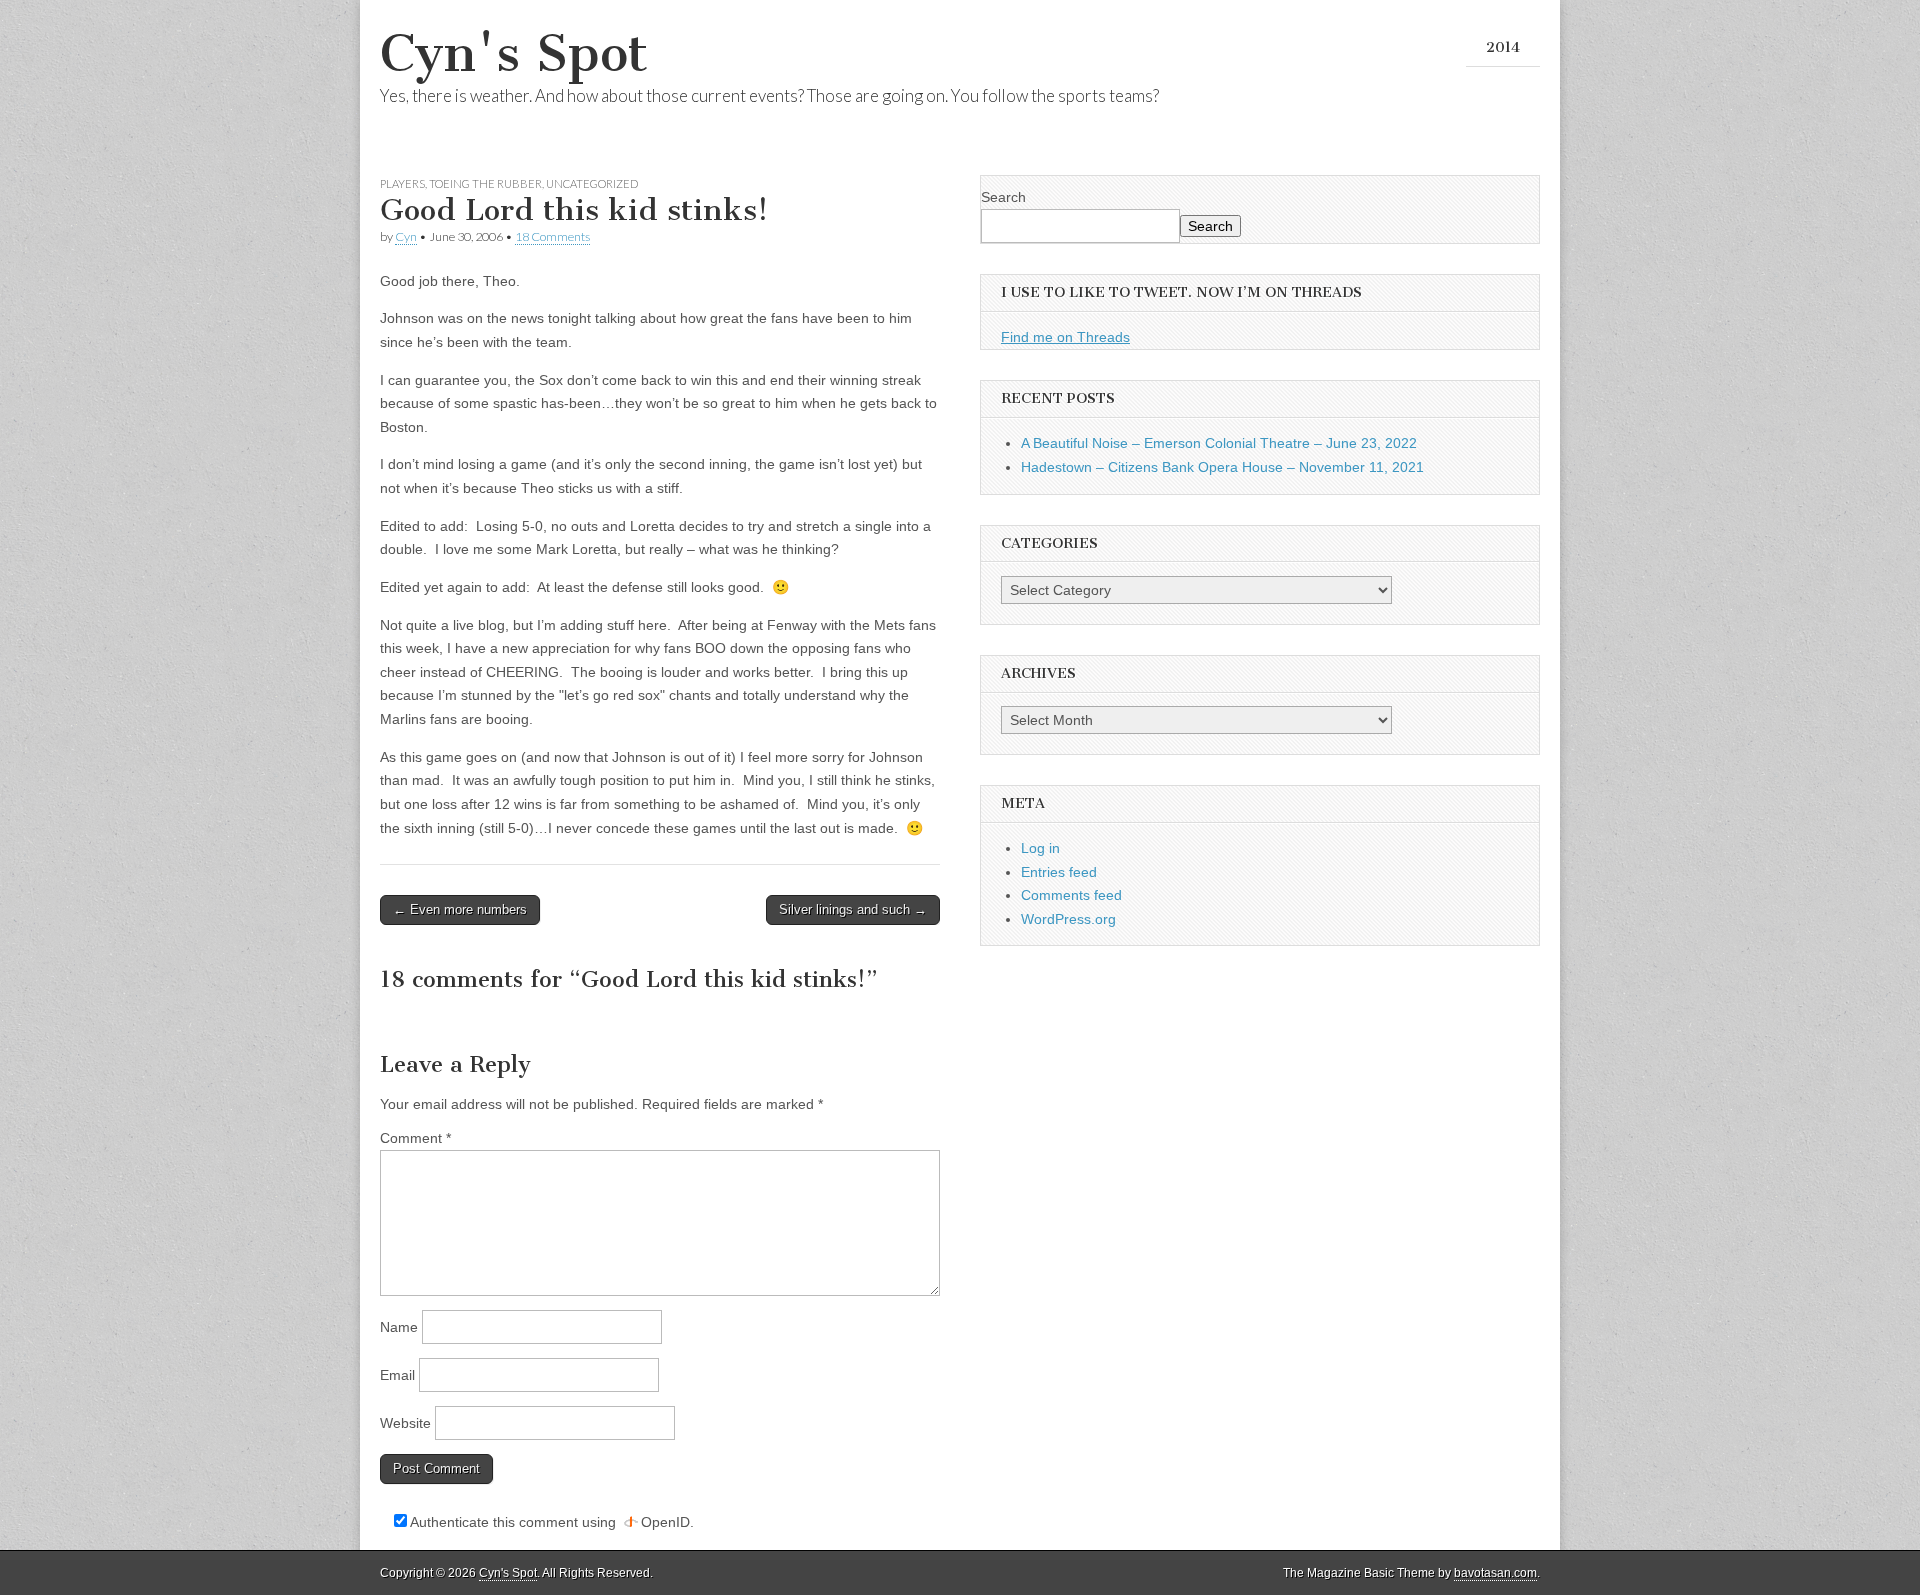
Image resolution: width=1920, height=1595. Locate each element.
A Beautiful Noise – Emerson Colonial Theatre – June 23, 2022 (1219, 443)
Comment (415, 1138)
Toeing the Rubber (485, 183)
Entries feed (1059, 872)
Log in (1040, 848)
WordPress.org (1068, 919)
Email (397, 1375)
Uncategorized (592, 183)
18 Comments (552, 236)
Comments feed (1071, 895)
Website (405, 1423)
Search (1003, 197)
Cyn (406, 236)
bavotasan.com (1495, 1573)
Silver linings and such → (853, 909)
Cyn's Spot (514, 53)
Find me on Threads (1065, 337)
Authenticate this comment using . (550, 1522)
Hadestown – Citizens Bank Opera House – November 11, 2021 (1222, 467)
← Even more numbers (460, 909)
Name (399, 1327)
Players (402, 183)
